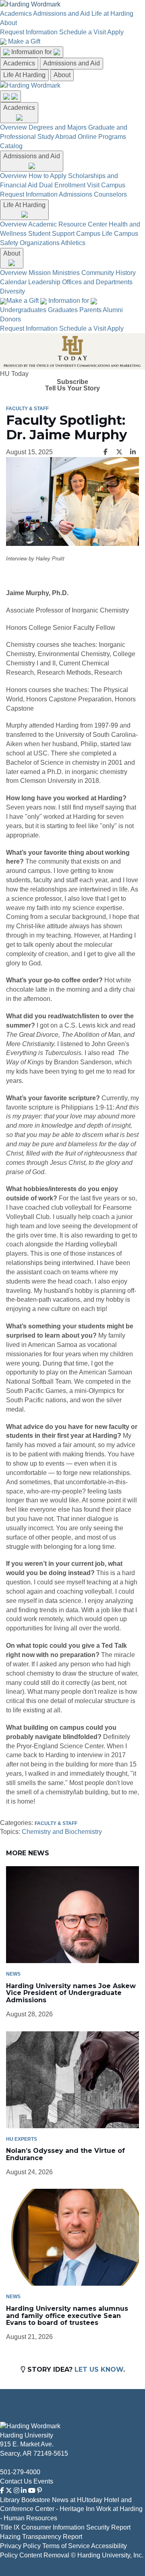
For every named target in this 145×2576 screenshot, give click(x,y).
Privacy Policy (20, 2546)
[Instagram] (17, 2491)
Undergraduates (23, 310)
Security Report (108, 2527)
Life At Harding (24, 75)
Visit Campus (106, 185)
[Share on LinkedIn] (133, 452)
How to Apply (48, 176)
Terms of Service (66, 2546)
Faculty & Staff (27, 409)
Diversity (12, 291)
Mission (40, 273)
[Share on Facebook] (106, 452)
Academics (16, 14)
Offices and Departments (97, 282)
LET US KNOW (99, 2369)
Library (10, 2500)
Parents (90, 310)
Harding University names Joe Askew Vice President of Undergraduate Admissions (71, 1993)
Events (43, 2481)
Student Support (51, 234)
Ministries (66, 273)
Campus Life (94, 234)
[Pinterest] (39, 2491)
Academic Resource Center (68, 224)
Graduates (63, 310)
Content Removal (44, 2555)
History (126, 273)
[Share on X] (119, 452)
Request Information (29, 32)
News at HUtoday (77, 2500)
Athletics (73, 243)
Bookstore (36, 2500)
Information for (32, 52)
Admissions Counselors (93, 194)
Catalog (11, 146)
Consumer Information (53, 2527)
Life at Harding (112, 14)
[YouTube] (32, 2491)
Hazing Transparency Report (41, 2537)
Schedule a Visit (83, 32)
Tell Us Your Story (72, 388)
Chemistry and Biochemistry (62, 1832)
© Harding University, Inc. (107, 2555)
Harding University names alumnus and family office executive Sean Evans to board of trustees (67, 2316)
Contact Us (16, 2481)
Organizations (40, 243)
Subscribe (72, 382)
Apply (115, 32)
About (8, 23)
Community (98, 273)
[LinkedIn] (24, 2491)
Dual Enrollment (62, 185)
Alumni (113, 310)
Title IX (10, 2527)
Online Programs (102, 137)
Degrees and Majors (58, 127)
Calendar (13, 282)
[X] (9, 2491)
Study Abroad (57, 137)
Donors (10, 319)
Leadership (44, 282)
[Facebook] (2, 2491)
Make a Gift (24, 41)
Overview (13, 127)
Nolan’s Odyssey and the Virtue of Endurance (65, 2154)
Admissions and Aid (61, 14)
